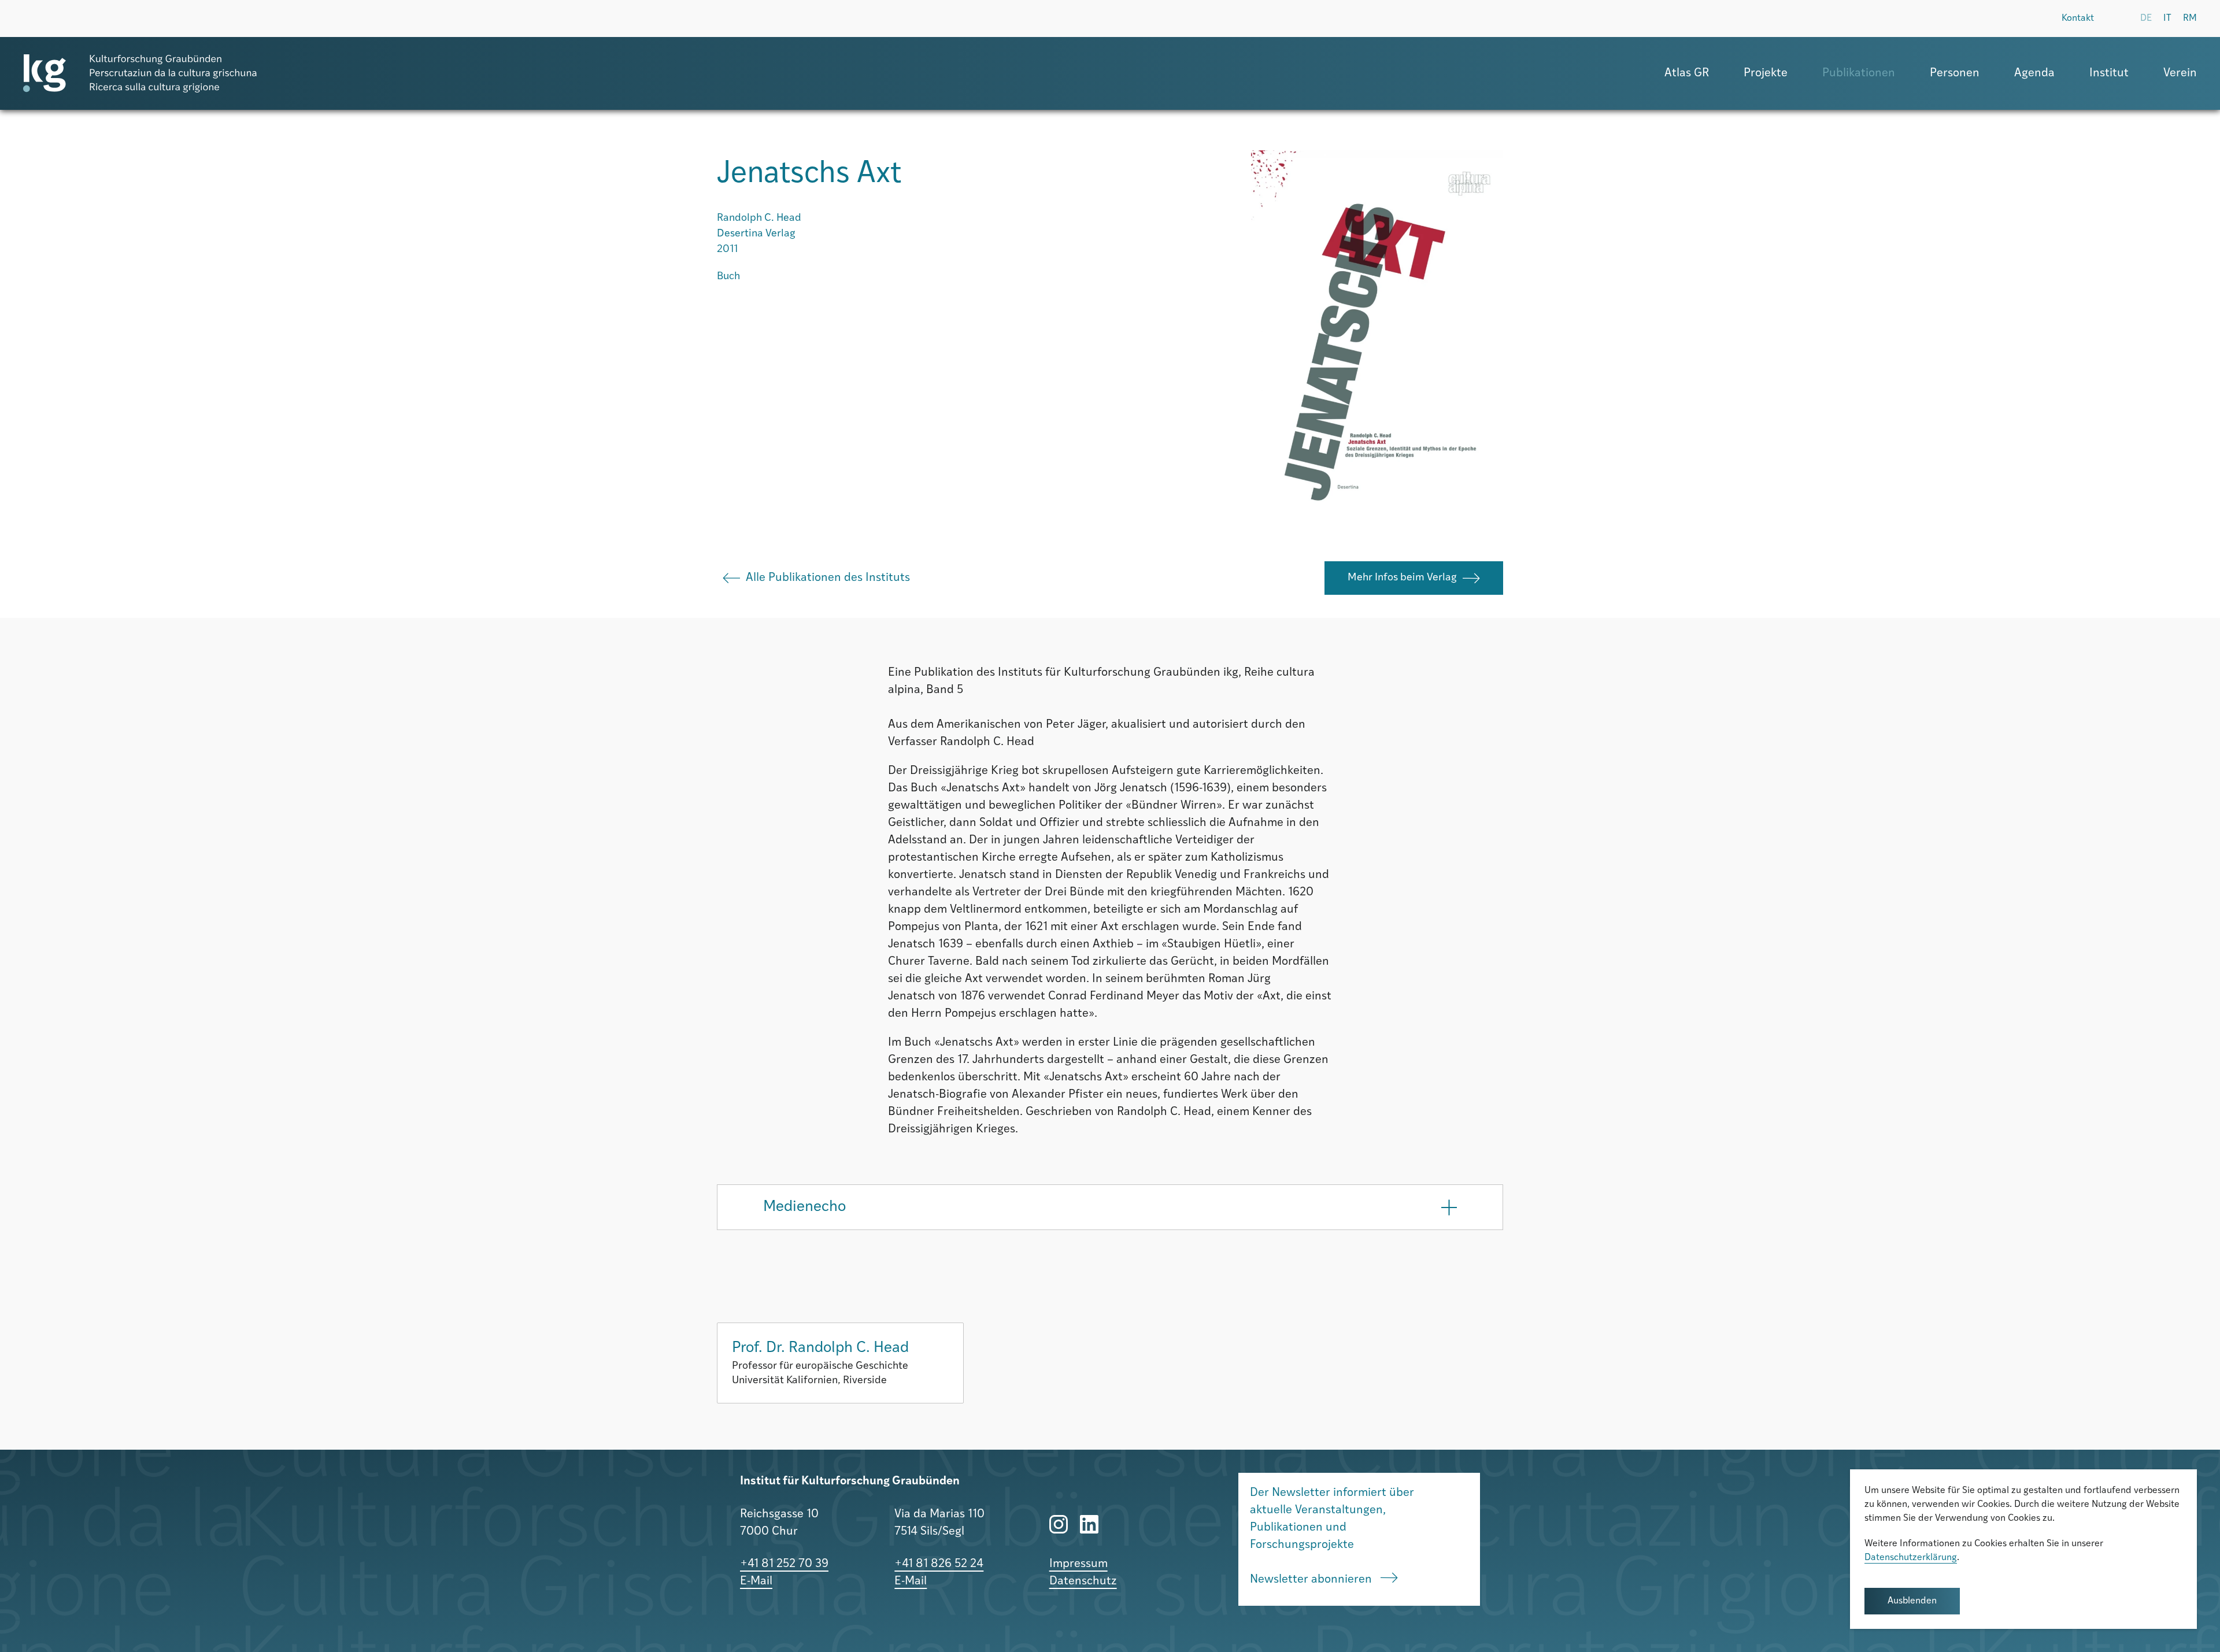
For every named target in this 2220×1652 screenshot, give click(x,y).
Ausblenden (1912, 1601)
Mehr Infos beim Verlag (1402, 578)
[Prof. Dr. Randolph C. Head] (840, 1363)
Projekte (1766, 73)
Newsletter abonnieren (1312, 1580)
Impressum (1078, 1564)
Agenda (2034, 73)
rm (2190, 18)
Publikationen (1859, 73)
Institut (2109, 73)
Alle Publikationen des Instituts (828, 578)
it (2167, 18)
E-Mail (756, 1581)
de (2146, 18)
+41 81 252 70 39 (784, 1564)
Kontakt (2078, 18)
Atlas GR (1687, 73)
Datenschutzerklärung (1911, 1558)
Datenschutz (1083, 1581)
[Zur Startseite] (140, 73)
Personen (1955, 73)
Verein (2180, 73)
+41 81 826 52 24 (939, 1564)
